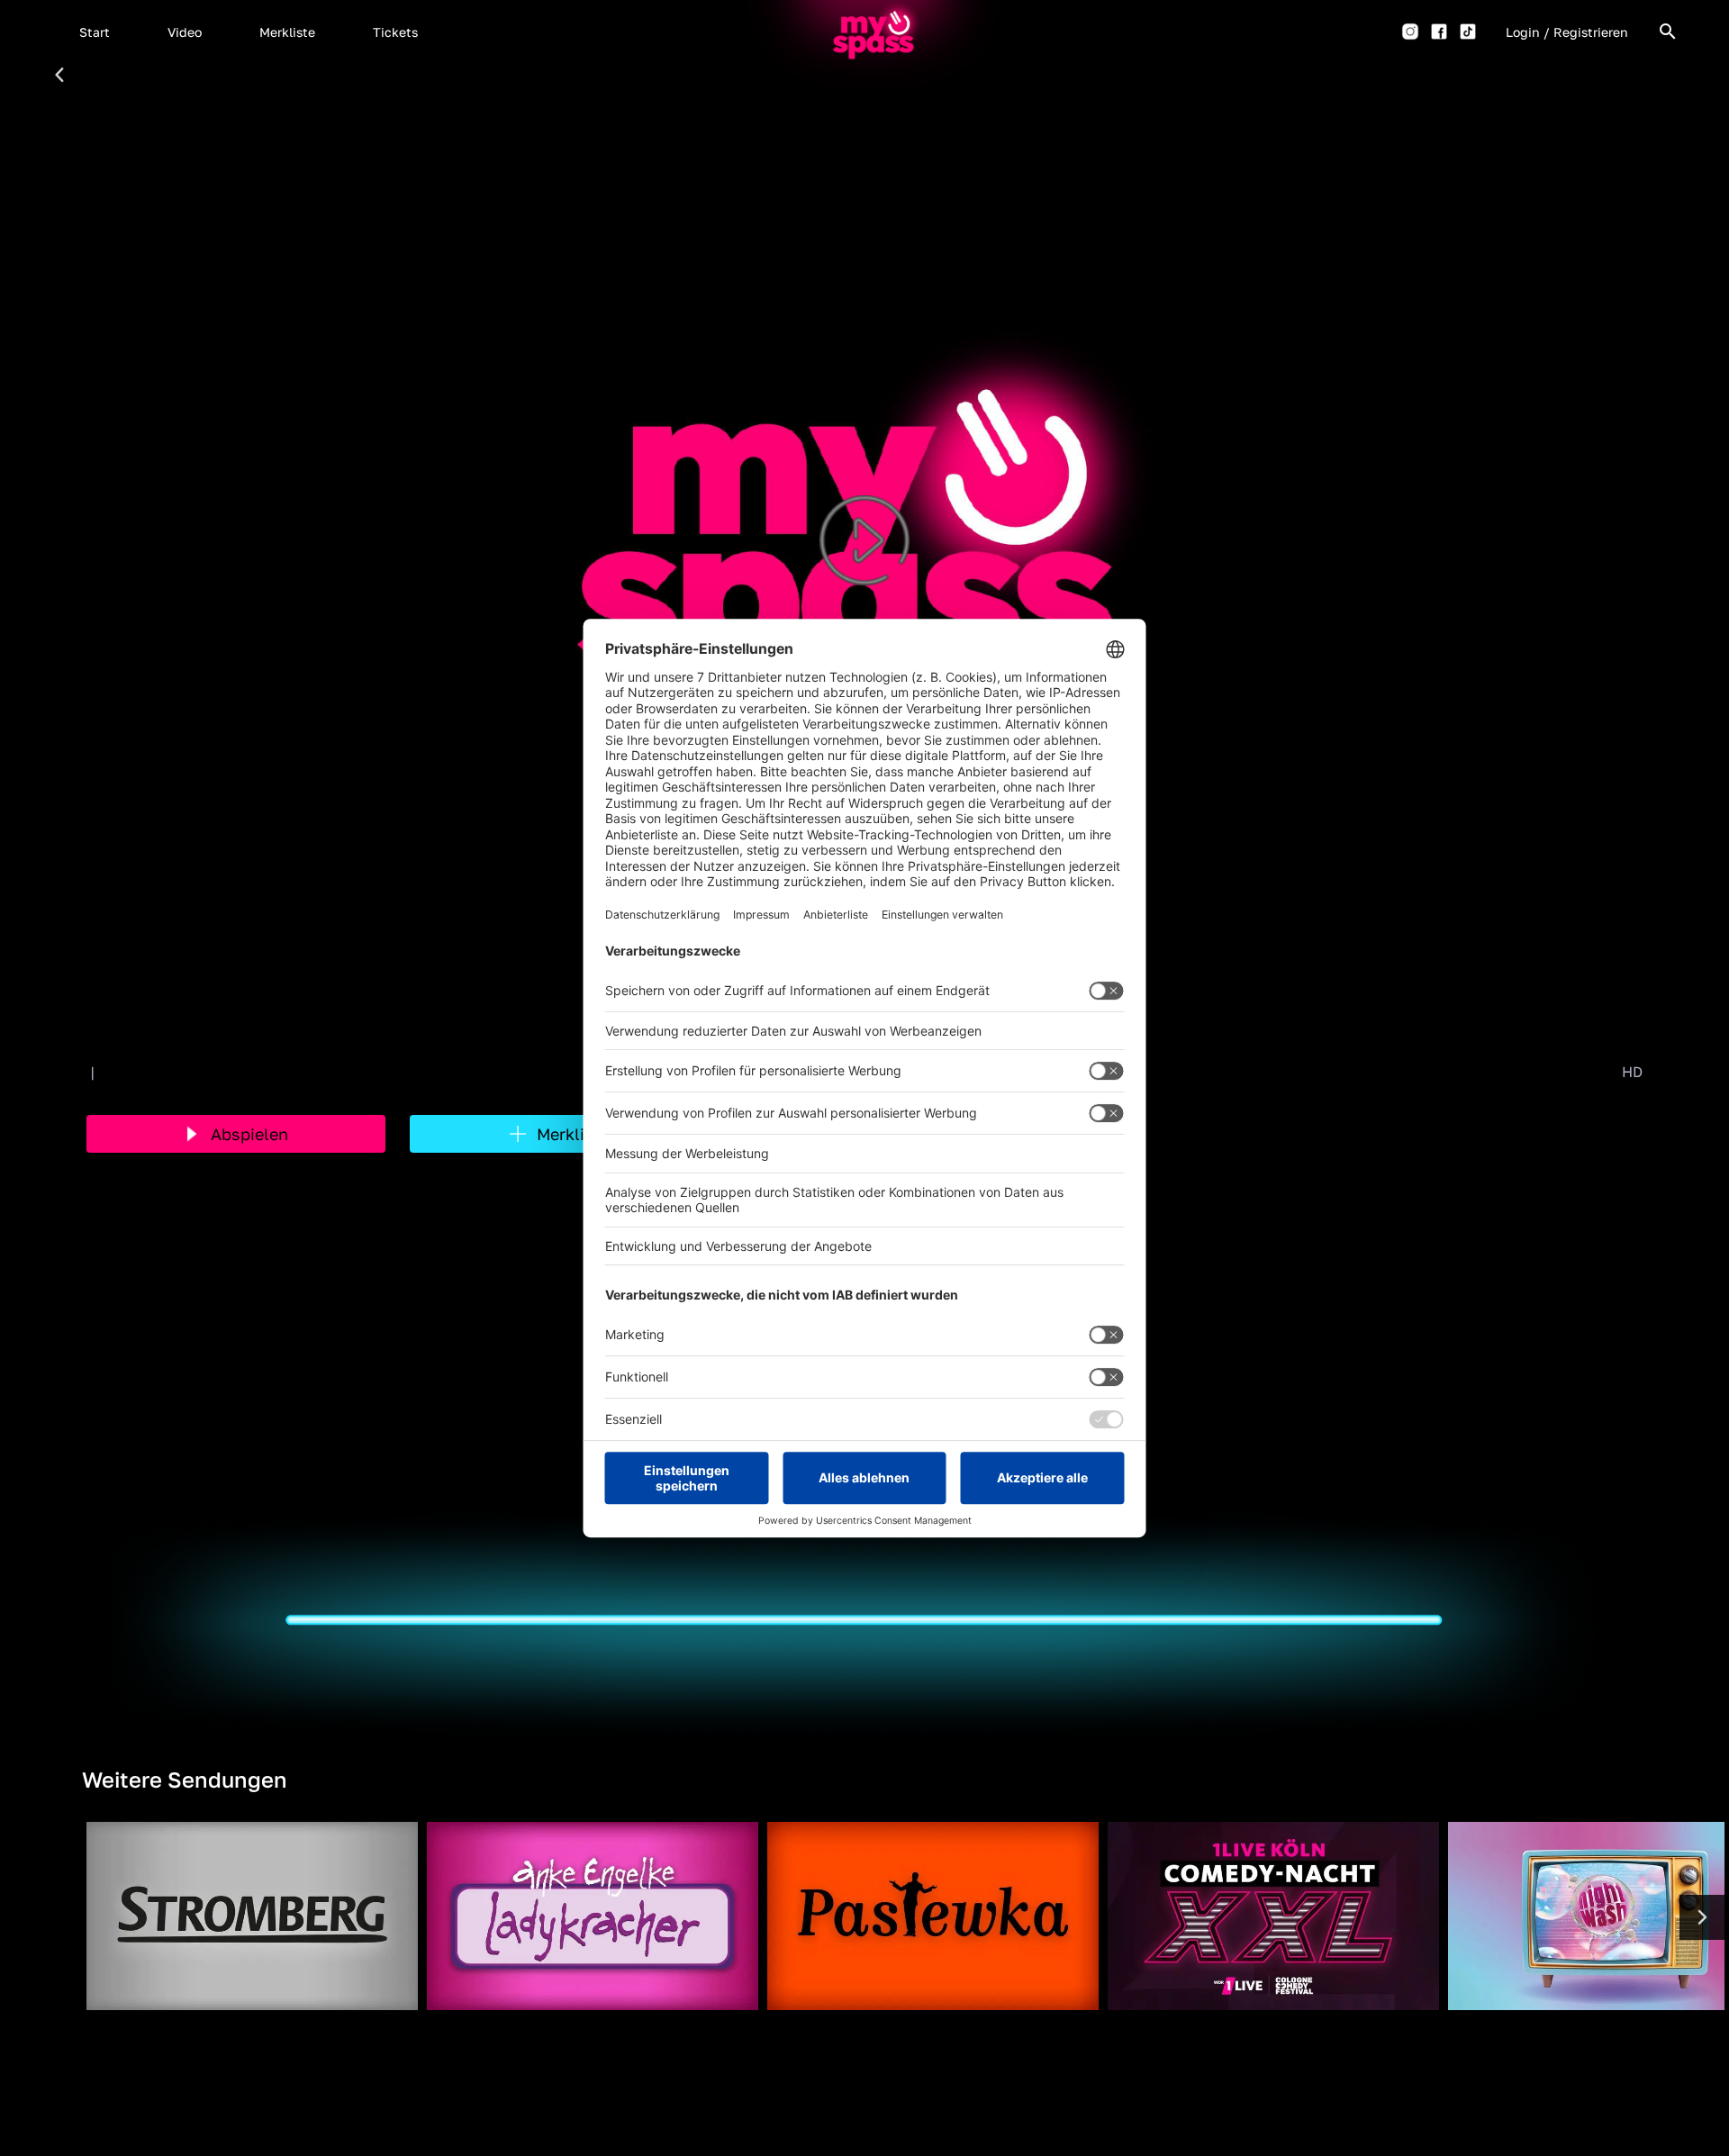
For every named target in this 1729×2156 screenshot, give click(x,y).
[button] (95, 32)
